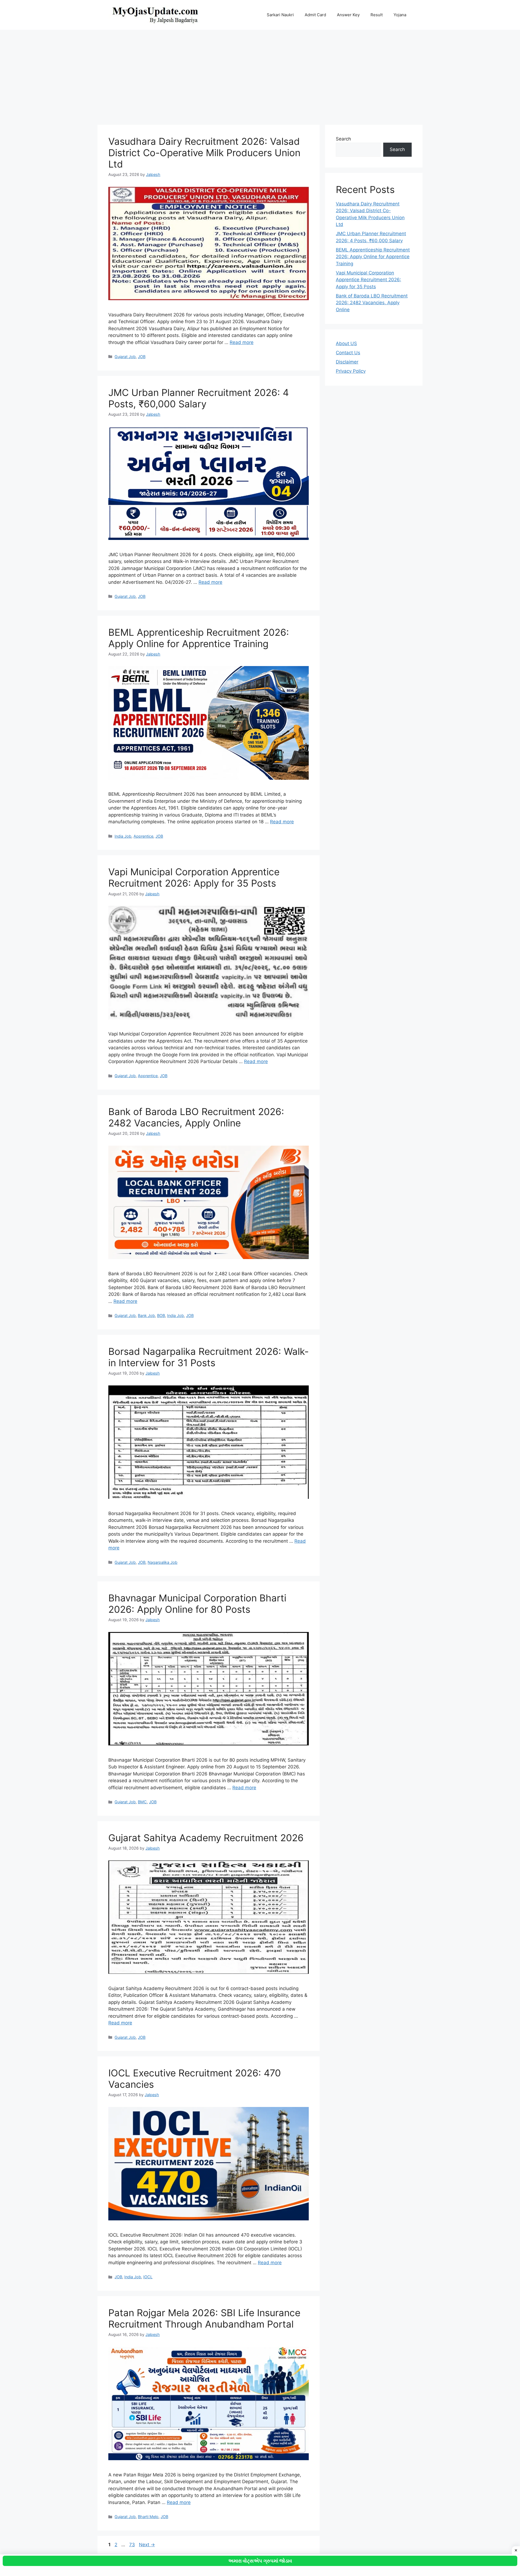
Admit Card (315, 15)
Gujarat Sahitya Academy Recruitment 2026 (206, 1838)
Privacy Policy (351, 371)
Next (147, 2545)
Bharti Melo (148, 2517)
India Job (123, 836)
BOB (161, 1315)
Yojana (400, 15)
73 (133, 2545)
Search (343, 139)
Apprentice (143, 836)
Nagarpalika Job (162, 1562)
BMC (142, 1802)
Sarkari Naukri (280, 15)
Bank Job (146, 1315)
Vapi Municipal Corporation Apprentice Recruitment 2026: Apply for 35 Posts (194, 877)
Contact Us (348, 353)
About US (346, 343)
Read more (242, 342)
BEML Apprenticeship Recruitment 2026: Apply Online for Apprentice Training (199, 638)
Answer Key (348, 15)
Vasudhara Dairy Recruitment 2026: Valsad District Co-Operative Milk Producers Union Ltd (204, 153)
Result (377, 15)
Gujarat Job (125, 357)
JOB (142, 357)
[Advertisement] (260, 75)
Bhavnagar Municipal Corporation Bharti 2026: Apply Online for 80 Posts (197, 1604)
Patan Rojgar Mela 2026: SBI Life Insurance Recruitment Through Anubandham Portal (204, 2318)
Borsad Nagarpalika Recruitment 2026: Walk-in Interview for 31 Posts (209, 1357)
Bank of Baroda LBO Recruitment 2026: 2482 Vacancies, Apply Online (196, 1117)
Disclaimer (347, 362)
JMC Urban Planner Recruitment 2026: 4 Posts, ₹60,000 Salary (199, 398)
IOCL (148, 2277)
